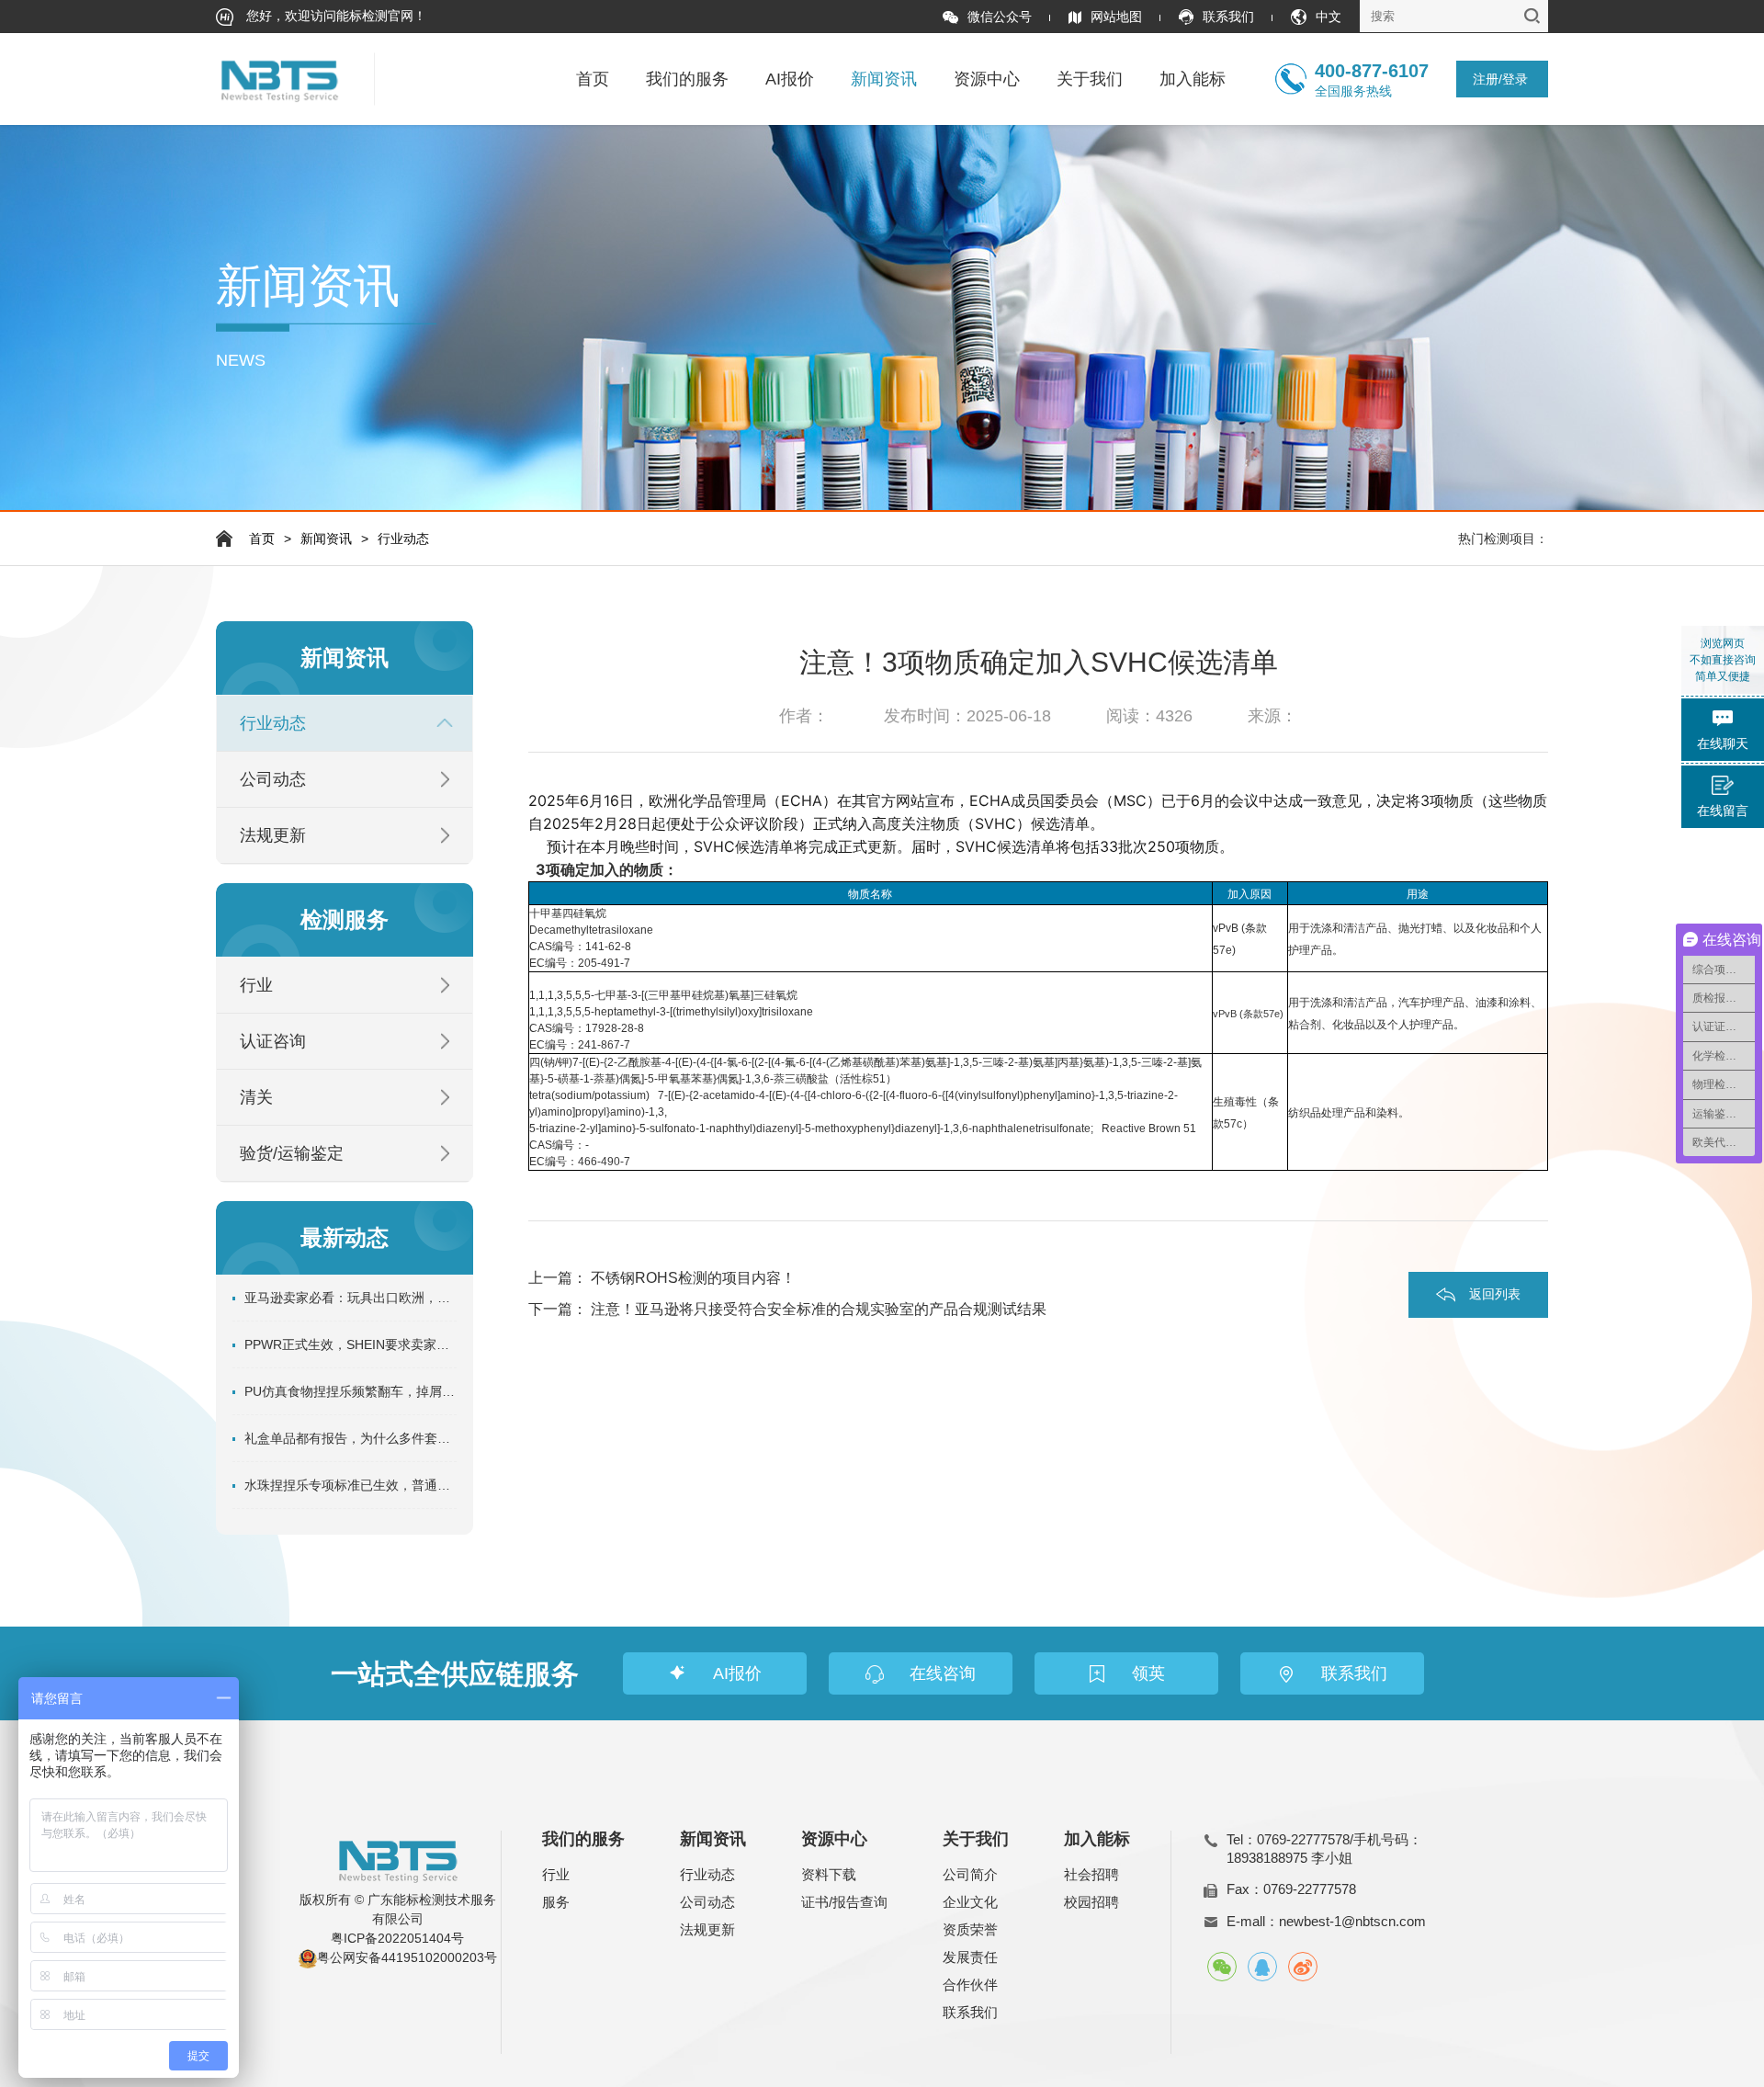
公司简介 (970, 1874)
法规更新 (273, 835)
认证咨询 (273, 1041)
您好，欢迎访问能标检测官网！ (334, 16)
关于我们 (1090, 79)
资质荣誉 (970, 1929)
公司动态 (273, 779)
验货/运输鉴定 (292, 1153)
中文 (1329, 17)
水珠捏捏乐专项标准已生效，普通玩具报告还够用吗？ (351, 1485)
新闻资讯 (884, 79)
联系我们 (1228, 17)
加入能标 (1193, 79)
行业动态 (403, 539)
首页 (593, 79)
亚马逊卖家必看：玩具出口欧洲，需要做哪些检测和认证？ (351, 1298)
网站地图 (1116, 17)
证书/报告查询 (844, 1902)
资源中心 (987, 79)
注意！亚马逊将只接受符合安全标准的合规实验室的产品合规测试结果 (819, 1309)
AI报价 (790, 79)
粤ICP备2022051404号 (397, 1938)
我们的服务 (687, 79)
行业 (256, 985)
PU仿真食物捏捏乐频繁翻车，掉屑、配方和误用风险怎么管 (351, 1391)
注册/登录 (1500, 79)
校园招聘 (1091, 1902)
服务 (556, 1902)
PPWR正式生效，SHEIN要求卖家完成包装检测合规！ (351, 1344)
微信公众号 (1000, 17)
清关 (256, 1097)
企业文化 (970, 1902)
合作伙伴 (970, 1985)
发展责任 (970, 1957)
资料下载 (829, 1874)
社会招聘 (1091, 1874)
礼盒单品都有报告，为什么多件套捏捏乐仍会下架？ (351, 1438)
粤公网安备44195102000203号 (407, 1957)
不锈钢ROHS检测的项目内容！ (693, 1278)
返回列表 (1495, 1294)
